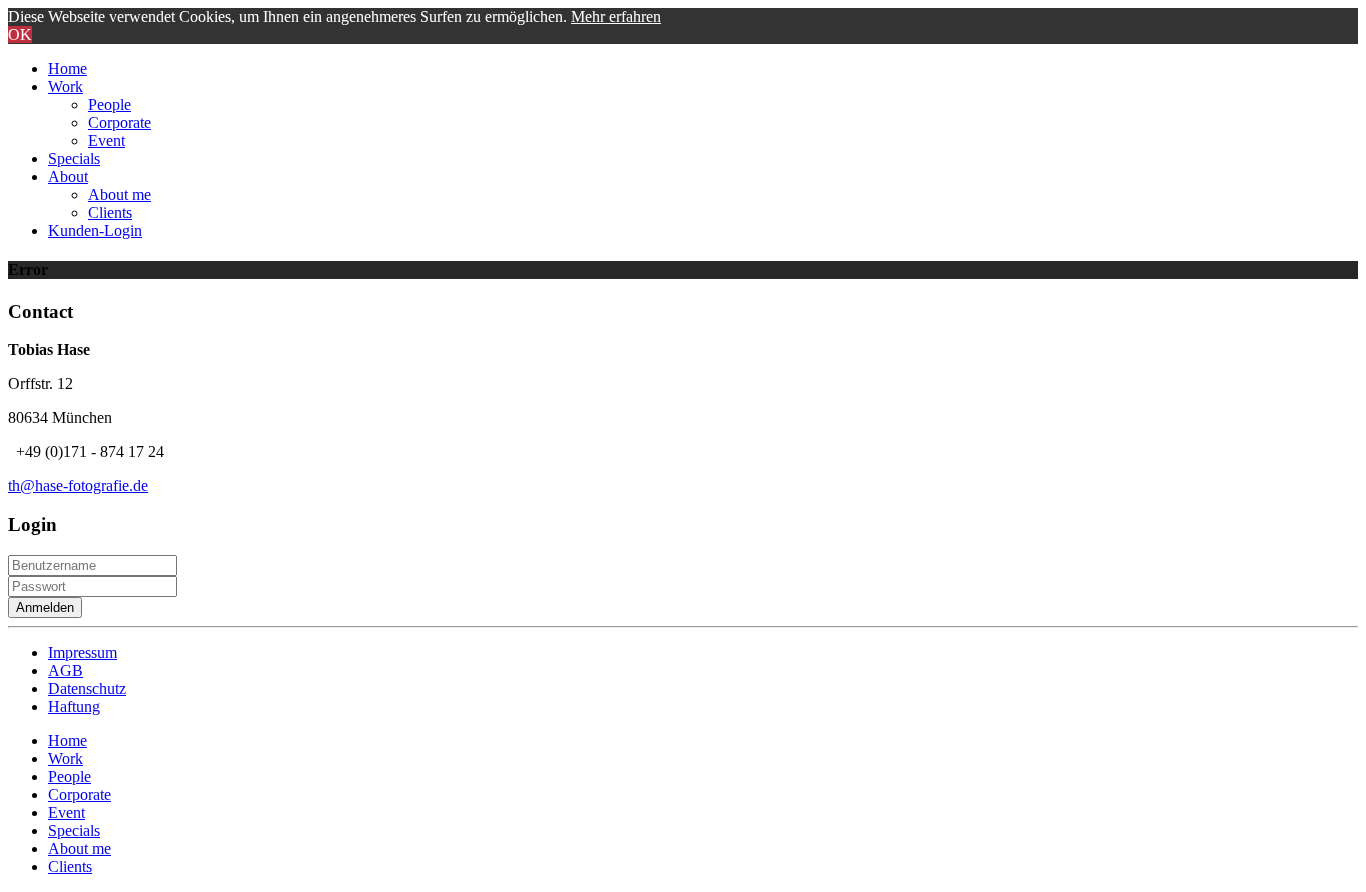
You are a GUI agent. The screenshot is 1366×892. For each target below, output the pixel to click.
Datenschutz (87, 688)
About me (119, 194)
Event (106, 140)
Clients (110, 212)
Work (65, 86)
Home (67, 68)
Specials (74, 158)
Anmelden (45, 607)
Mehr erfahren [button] (616, 16)
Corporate (119, 122)
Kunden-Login (95, 230)
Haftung (74, 706)
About (68, 176)
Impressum (82, 652)
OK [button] (20, 34)
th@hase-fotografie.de (78, 485)
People (109, 104)
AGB (65, 670)
